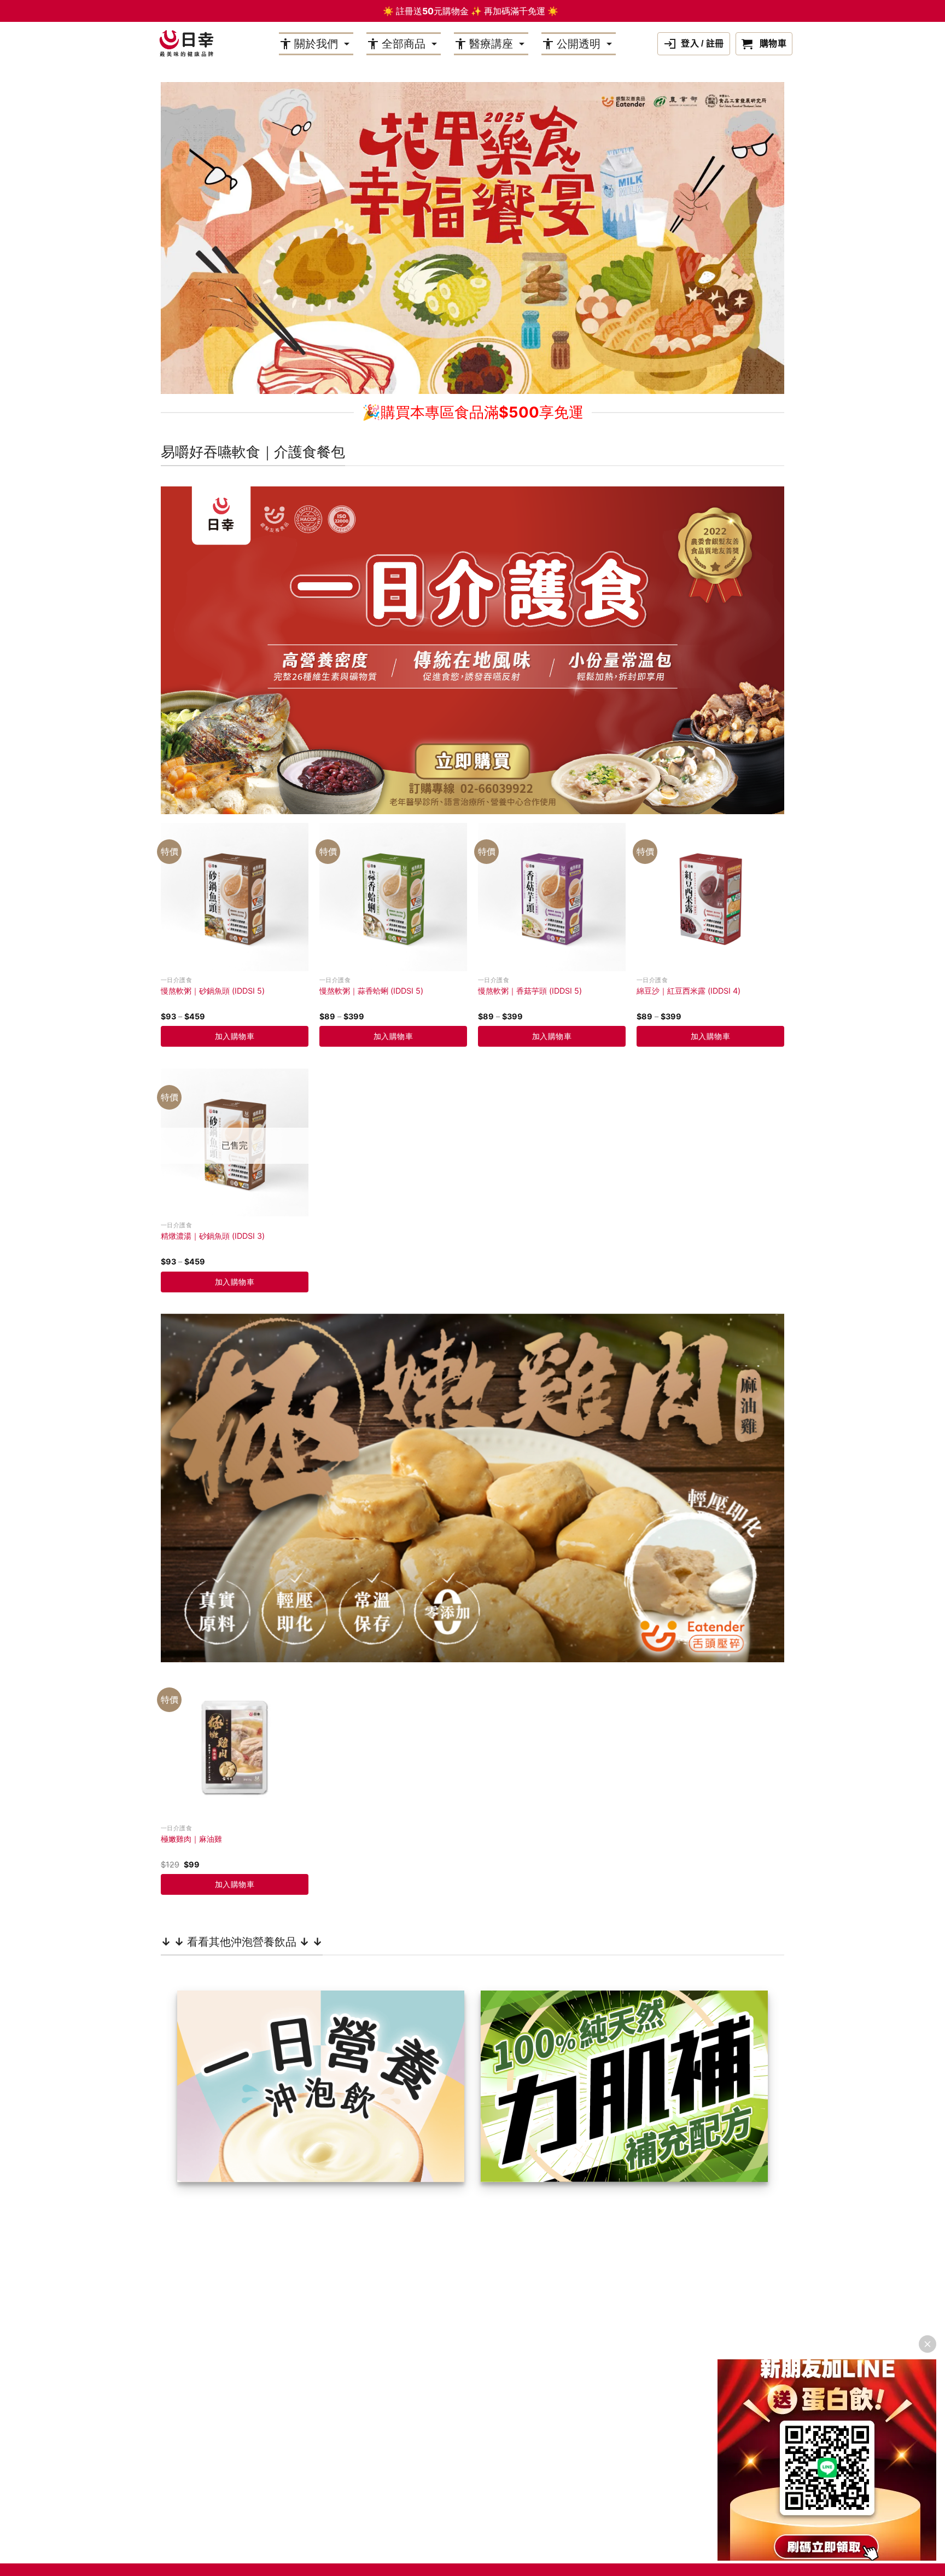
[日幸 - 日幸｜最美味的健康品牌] (186, 44)
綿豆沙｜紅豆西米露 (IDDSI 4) (689, 991)
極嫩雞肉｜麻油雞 (191, 1839)
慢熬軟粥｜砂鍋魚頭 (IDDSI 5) (213, 991)
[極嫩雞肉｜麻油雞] (235, 1745)
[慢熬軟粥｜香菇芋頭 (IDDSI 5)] (552, 897)
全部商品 (404, 44)
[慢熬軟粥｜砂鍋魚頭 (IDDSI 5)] (235, 897)
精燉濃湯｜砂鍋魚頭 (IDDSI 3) (213, 1236)
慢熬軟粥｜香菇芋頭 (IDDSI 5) (530, 991)
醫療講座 (491, 44)
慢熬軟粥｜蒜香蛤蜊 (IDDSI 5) (371, 991)
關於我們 (316, 44)
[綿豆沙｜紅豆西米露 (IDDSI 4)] (710, 897)
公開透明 (579, 44)
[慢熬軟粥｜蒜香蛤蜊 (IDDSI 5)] (393, 897)
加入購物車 (235, 1036)
